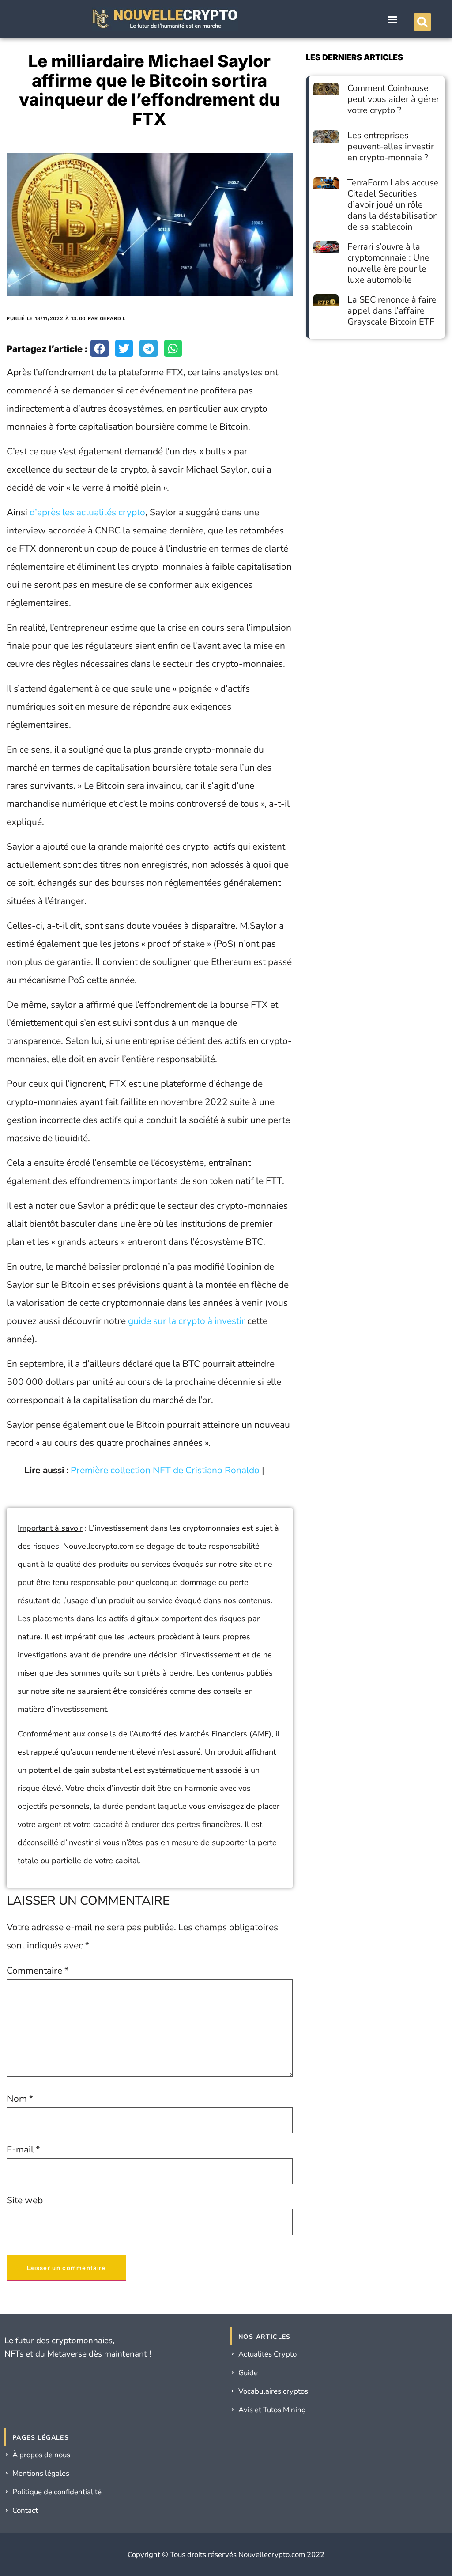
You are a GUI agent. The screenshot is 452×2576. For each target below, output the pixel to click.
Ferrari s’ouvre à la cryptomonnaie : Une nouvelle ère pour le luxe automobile (388, 263)
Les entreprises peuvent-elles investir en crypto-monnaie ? (391, 146)
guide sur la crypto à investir (186, 1321)
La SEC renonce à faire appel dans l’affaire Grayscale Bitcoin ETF (392, 311)
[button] (392, 19)
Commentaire (38, 1971)
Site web (25, 2200)
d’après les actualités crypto (87, 512)
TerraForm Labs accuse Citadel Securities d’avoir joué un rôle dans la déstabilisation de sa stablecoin (393, 205)
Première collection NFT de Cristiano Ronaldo (165, 1470)
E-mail (23, 2150)
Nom (20, 2099)
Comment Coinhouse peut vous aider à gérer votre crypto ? (393, 99)
